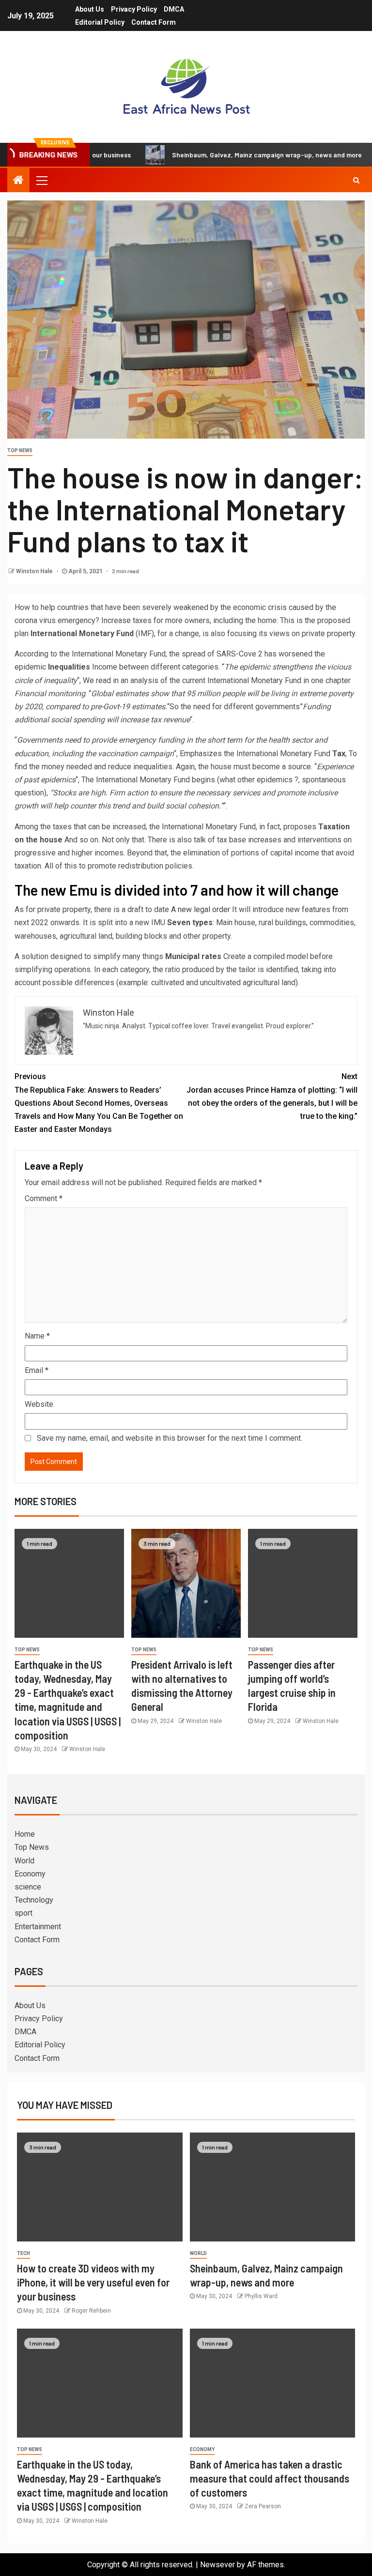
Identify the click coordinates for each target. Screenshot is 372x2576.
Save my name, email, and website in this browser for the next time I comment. (170, 1438)
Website (39, 1404)
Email (37, 1370)
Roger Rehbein (91, 2311)
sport (23, 1913)
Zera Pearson (263, 2506)
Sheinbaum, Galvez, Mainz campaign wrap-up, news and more (222, 155)
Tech (23, 2253)
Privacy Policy (134, 9)
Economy (30, 1874)
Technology (34, 1900)
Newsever (217, 2565)
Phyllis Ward (261, 2296)
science (28, 1887)
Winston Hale (35, 571)
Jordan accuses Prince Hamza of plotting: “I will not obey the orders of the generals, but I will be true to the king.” (272, 1096)
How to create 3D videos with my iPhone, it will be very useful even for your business (93, 2282)
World (24, 1861)
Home (25, 1834)
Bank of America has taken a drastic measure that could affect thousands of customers (270, 2478)
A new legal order (200, 909)
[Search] (356, 180)
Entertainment (38, 1927)
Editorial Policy (100, 22)
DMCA (174, 9)
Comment (44, 1198)
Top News (20, 450)
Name (37, 1336)
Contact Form (154, 22)
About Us (90, 9)
